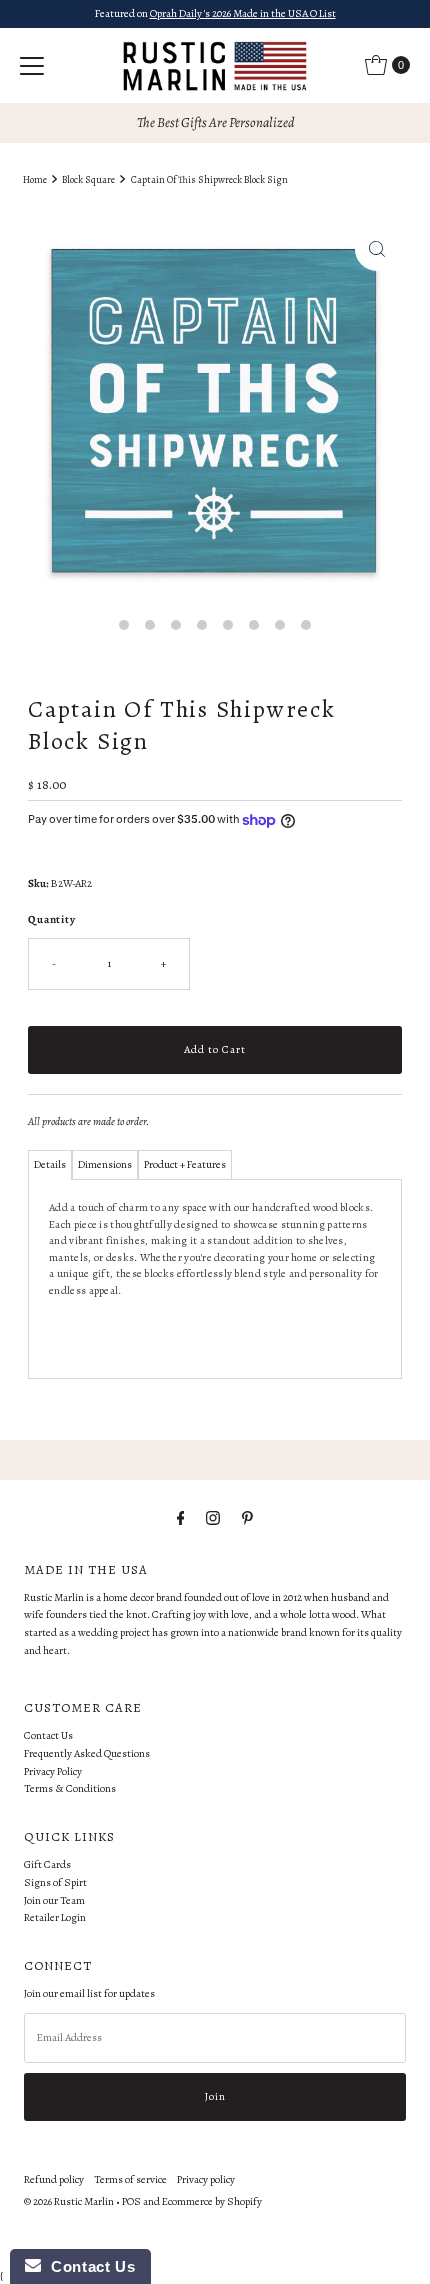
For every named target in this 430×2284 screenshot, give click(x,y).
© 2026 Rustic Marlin (69, 2201)
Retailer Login (55, 1917)
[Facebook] (181, 1519)
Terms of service (130, 2179)
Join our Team (54, 1900)
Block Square (88, 179)
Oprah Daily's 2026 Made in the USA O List (243, 13)
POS (131, 2201)
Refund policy (54, 2179)
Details (50, 1164)
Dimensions (105, 1164)
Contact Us (48, 1735)
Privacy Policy (53, 1771)
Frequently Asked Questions (87, 1753)
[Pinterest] (247, 1519)
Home (35, 179)
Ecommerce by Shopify (212, 2201)
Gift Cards (47, 1864)
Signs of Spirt (55, 1882)
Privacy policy (206, 2179)
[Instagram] (213, 1519)
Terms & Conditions (70, 1788)
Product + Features (185, 1164)
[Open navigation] (32, 65)
